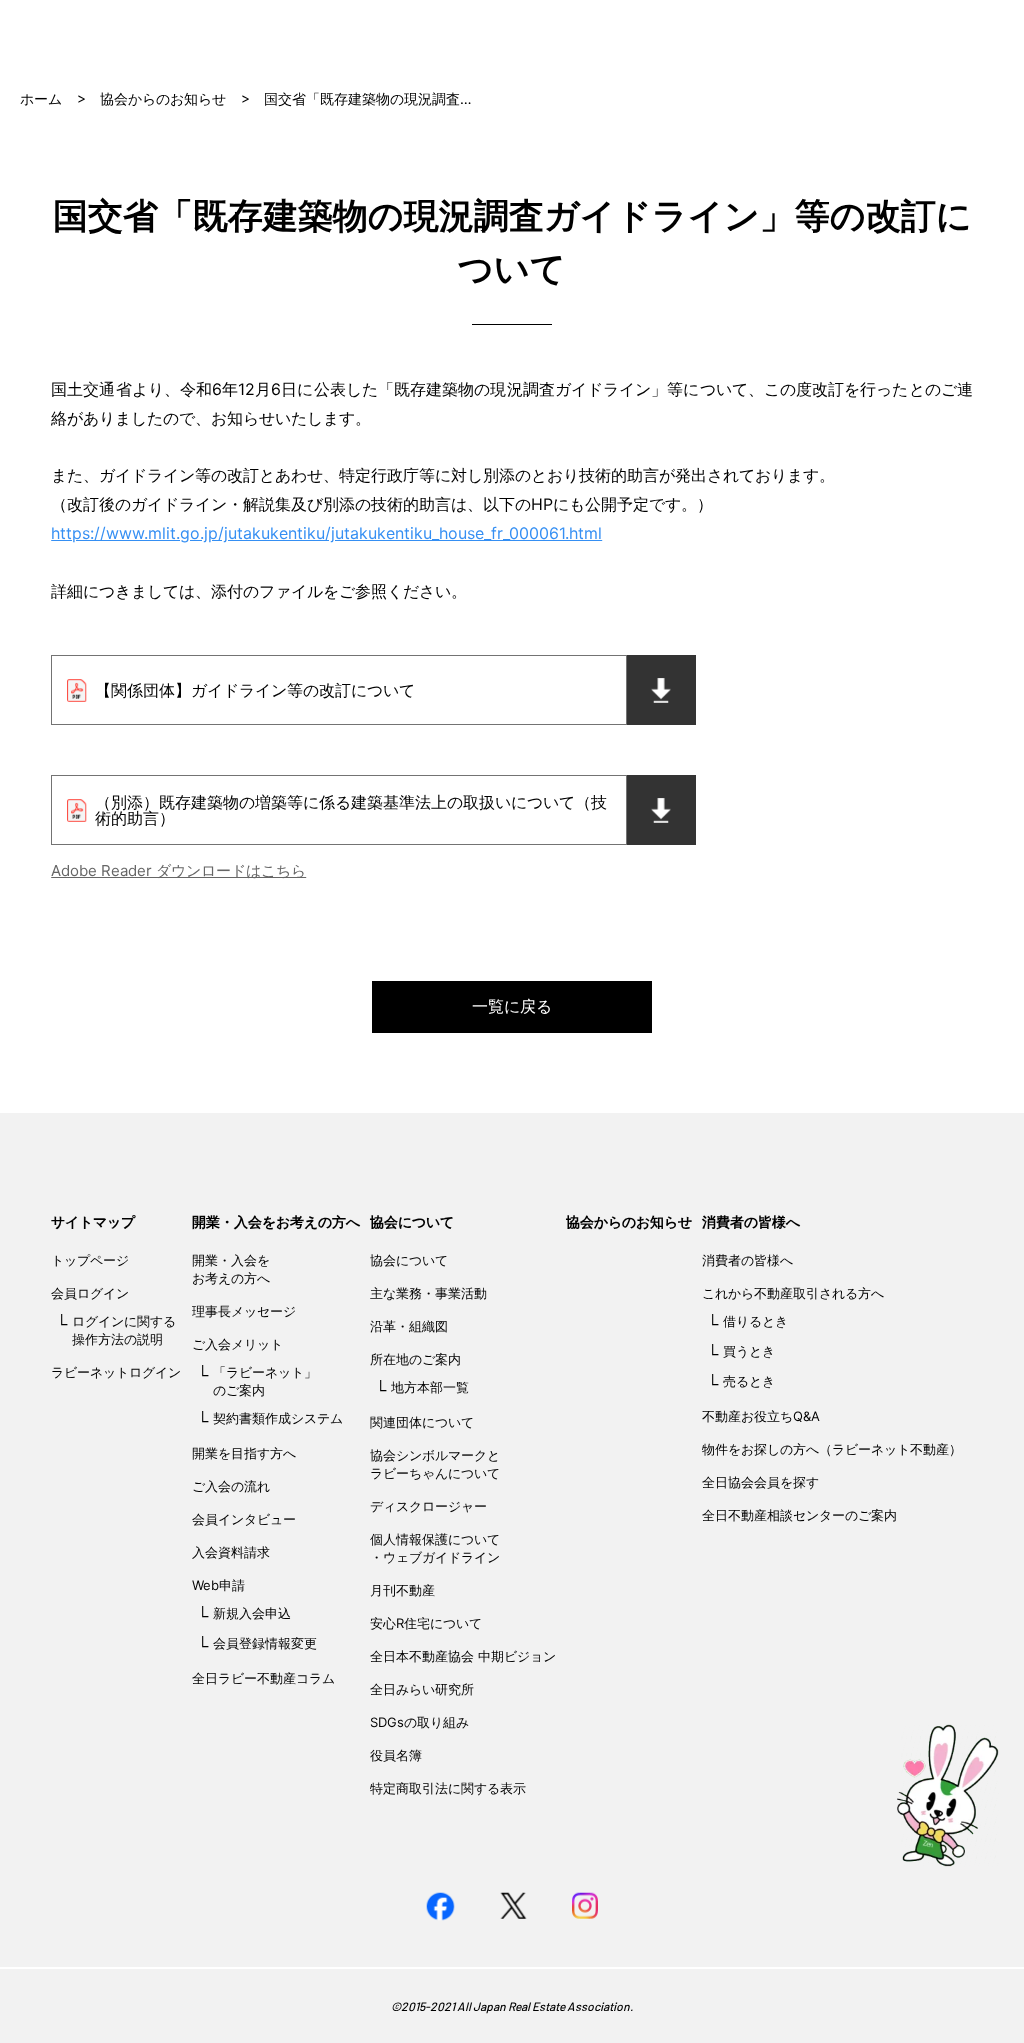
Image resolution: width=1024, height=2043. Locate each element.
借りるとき (755, 1321)
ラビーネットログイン (116, 1372)
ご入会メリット (237, 1344)
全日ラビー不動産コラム (263, 1678)
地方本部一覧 (430, 1387)
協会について (412, 1221)
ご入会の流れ (231, 1486)
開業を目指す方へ (244, 1453)
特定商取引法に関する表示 (448, 1788)
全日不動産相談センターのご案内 (799, 1515)
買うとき (749, 1351)
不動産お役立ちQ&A (761, 1416)
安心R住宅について (426, 1623)
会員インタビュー (244, 1519)
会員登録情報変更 (265, 1643)
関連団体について (422, 1422)
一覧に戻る (512, 1006)
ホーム (41, 98)
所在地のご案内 (415, 1359)
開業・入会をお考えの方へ (276, 1221)
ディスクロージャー (428, 1506)
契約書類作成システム (278, 1418)
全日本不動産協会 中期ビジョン (463, 1656)
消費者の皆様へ (751, 1221)
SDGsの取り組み (419, 1722)
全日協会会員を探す (760, 1482)
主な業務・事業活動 (428, 1293)
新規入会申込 (252, 1613)
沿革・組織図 (409, 1326)
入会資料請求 (231, 1552)
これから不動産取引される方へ (793, 1293)
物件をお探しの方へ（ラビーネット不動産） (832, 1449)
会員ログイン (90, 1293)
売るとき (749, 1381)
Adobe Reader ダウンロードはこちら (178, 870)
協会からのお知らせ (163, 98)
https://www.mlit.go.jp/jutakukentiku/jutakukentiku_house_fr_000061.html (326, 533)
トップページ (90, 1260)
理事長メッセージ (244, 1311)
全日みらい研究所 (422, 1689)
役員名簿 (396, 1755)
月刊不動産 (402, 1590)
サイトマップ (93, 1221)
